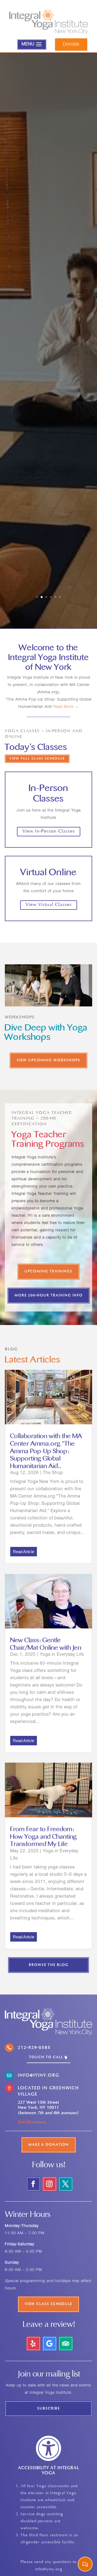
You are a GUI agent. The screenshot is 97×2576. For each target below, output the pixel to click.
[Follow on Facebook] (33, 2184)
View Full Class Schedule (37, 759)
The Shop (53, 1473)
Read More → (66, 707)
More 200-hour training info (49, 1296)
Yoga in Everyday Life (62, 1655)
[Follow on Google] (50, 2344)
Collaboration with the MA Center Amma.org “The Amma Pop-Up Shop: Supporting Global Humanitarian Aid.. (46, 1451)
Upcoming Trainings (48, 1272)
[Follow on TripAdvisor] (66, 2344)
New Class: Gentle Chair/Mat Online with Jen (46, 1644)
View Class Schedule (48, 2304)
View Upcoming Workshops (48, 1060)
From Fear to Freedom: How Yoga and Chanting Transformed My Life (44, 1837)
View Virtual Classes (49, 905)
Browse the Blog (49, 1965)
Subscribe (48, 2409)
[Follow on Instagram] (50, 2184)
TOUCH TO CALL (46, 2057)
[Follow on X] (66, 2184)
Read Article (24, 1552)
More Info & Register (48, 416)
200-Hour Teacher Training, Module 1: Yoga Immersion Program (49, 277)
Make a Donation (49, 2145)
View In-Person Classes (49, 831)
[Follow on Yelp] (33, 2344)
